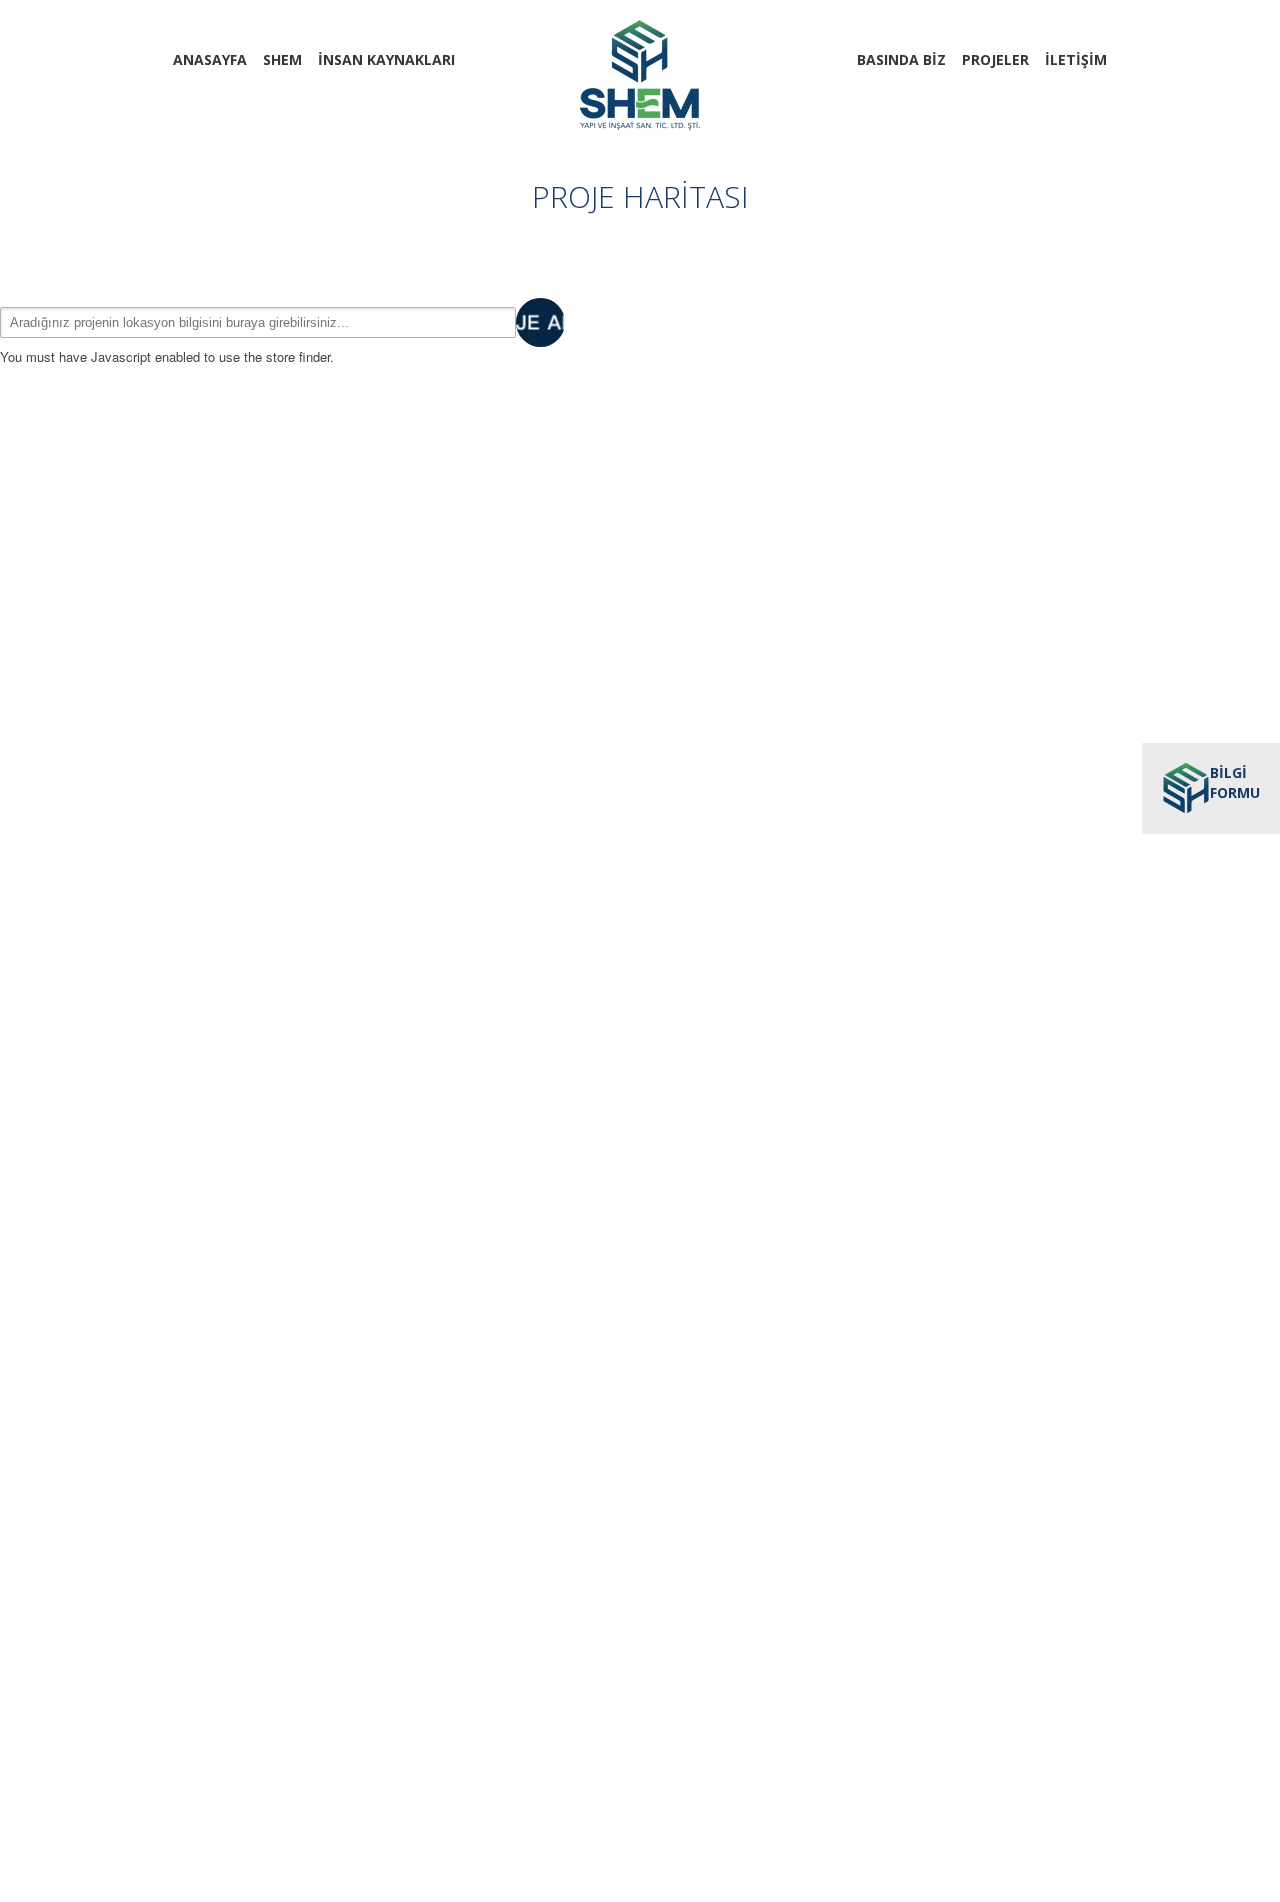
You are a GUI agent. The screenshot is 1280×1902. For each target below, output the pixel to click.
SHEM (282, 59)
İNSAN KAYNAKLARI (386, 59)
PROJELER (995, 59)
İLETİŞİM (1076, 59)
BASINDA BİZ (901, 59)
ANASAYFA (210, 59)
